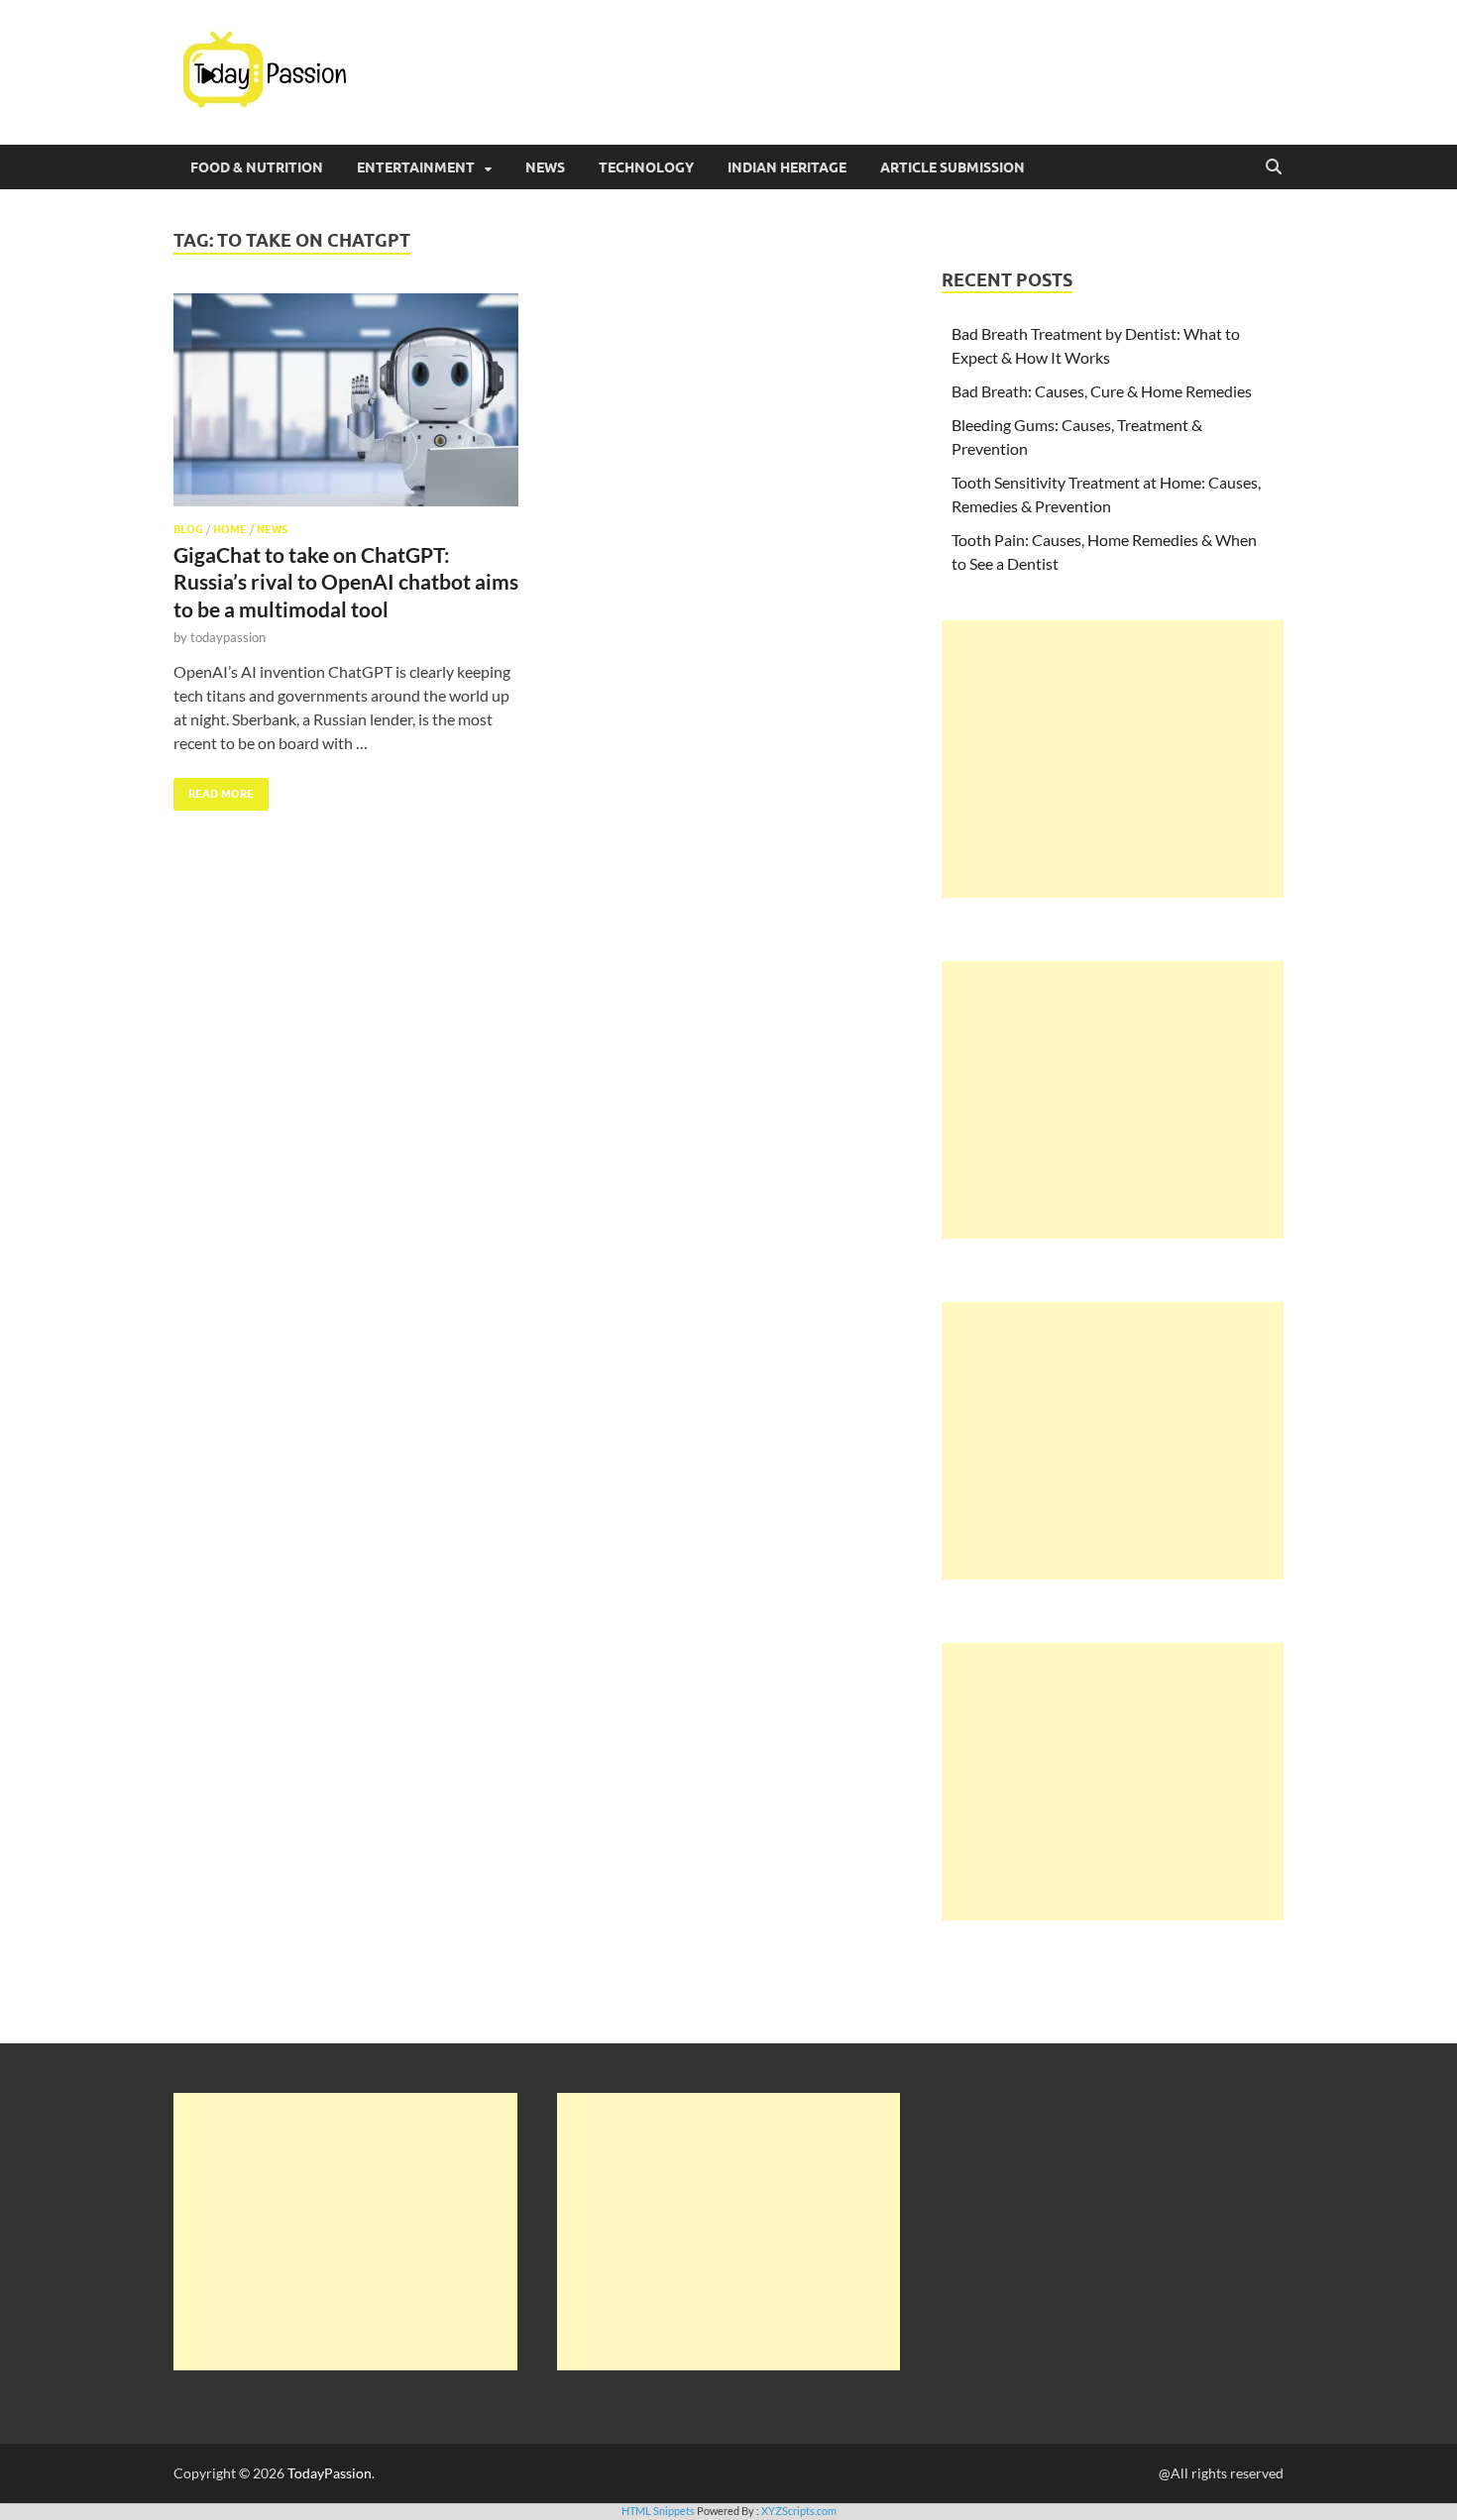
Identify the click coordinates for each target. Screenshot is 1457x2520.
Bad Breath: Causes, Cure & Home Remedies (1102, 391)
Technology (646, 167)
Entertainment (416, 167)
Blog (188, 529)
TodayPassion (330, 2473)
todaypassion (228, 637)
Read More (214, 789)
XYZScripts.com (799, 2511)
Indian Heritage (787, 167)
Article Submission (953, 167)
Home (230, 529)
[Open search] (1274, 167)
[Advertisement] (1113, 759)
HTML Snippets (658, 2511)
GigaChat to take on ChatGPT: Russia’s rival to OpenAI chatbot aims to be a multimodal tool (346, 582)
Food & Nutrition (257, 167)
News (545, 167)
